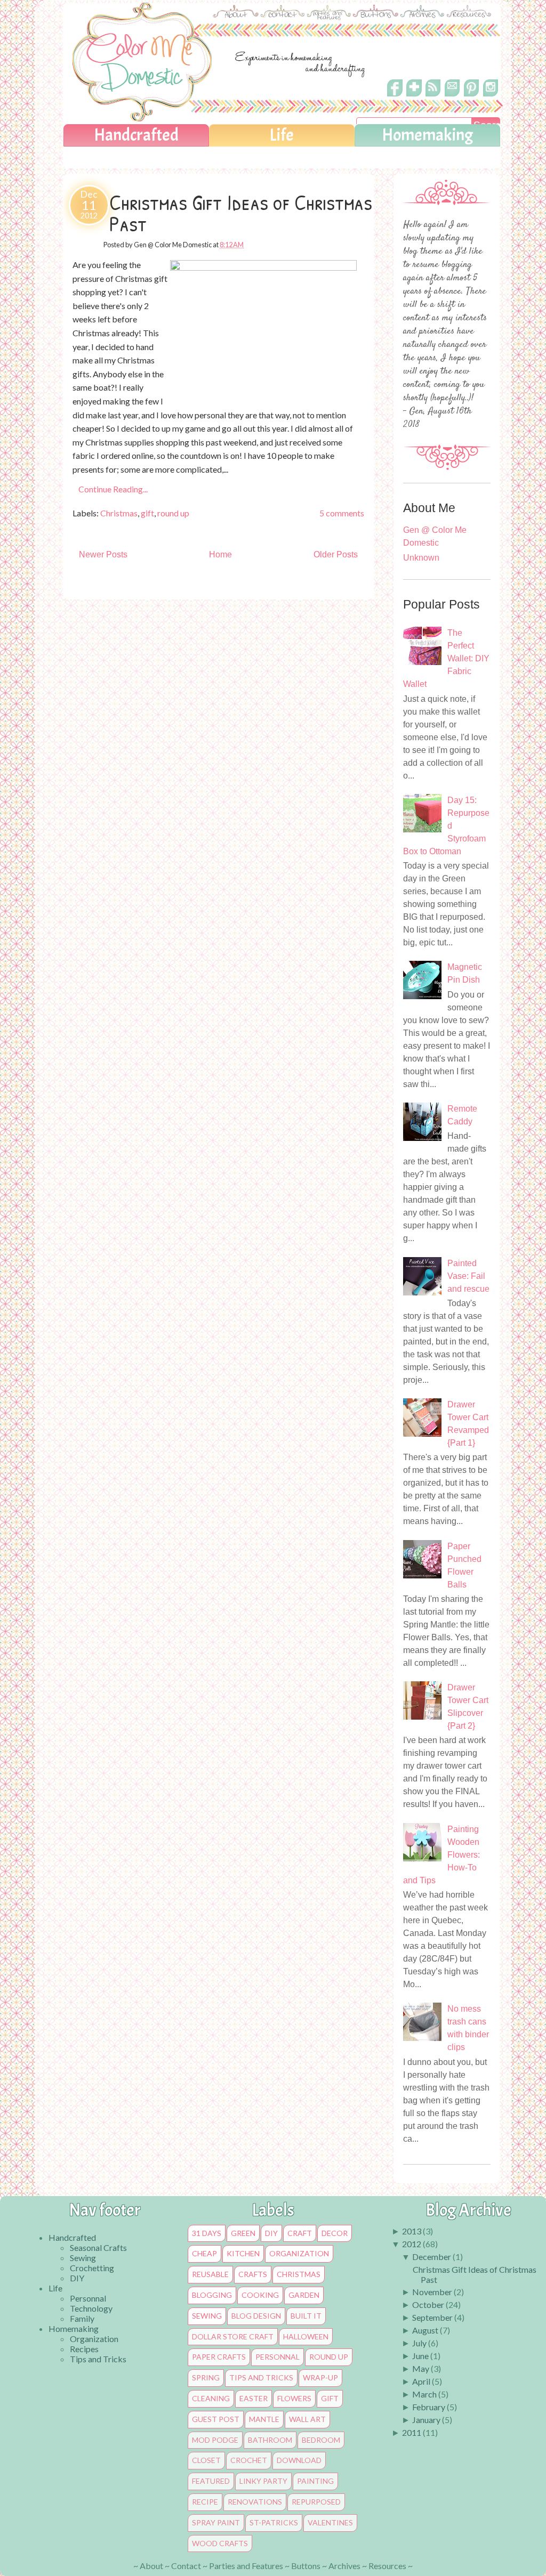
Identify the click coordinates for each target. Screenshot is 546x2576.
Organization (94, 2339)
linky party (263, 2481)
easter (254, 2399)
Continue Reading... (113, 489)
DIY (77, 2278)
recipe (205, 2502)
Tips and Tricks (98, 2359)
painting (315, 2481)
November (432, 2292)
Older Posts (336, 554)
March (424, 2394)
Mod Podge (215, 2440)
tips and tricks (261, 2378)
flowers (294, 2399)
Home (220, 554)
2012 (412, 2244)
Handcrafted (136, 135)
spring (206, 2378)
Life (282, 135)
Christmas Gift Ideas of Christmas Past (241, 213)
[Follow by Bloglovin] (414, 96)
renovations (255, 2502)
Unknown (421, 558)
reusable (210, 2274)
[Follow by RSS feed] (433, 96)
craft (300, 2233)
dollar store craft (233, 2337)
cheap (204, 2254)
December (432, 2257)
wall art (307, 2419)
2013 (412, 2231)
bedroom (321, 2440)
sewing (207, 2316)
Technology (91, 2308)
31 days (207, 2233)
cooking (260, 2295)
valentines (330, 2523)
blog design (256, 2316)
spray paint (216, 2523)
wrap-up (320, 2378)
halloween (306, 2337)
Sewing (83, 2258)
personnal (278, 2357)
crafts (253, 2274)
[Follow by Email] (452, 94)
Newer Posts (103, 554)
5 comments (342, 513)
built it (306, 2316)
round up (173, 513)
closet (206, 2460)
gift (147, 513)
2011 (412, 2432)
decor (335, 2233)
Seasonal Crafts (98, 2247)
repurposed (316, 2502)
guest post (216, 2419)
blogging (212, 2295)
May (421, 2368)
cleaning (211, 2399)
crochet (249, 2460)
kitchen (243, 2254)
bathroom (270, 2440)
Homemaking (427, 135)
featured (211, 2481)
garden (304, 2295)
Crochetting (92, 2268)
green (243, 2233)
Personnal (88, 2298)
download (299, 2460)
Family (82, 2318)
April (421, 2381)
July (419, 2343)
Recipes (84, 2349)
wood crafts (220, 2543)
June (420, 2356)
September (432, 2317)
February (429, 2407)
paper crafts (219, 2357)
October (428, 2304)
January (426, 2420)
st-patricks (274, 2523)
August (425, 2330)
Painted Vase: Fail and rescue (468, 1276)
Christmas (119, 513)
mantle (264, 2419)
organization (299, 2254)
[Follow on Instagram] (491, 97)
